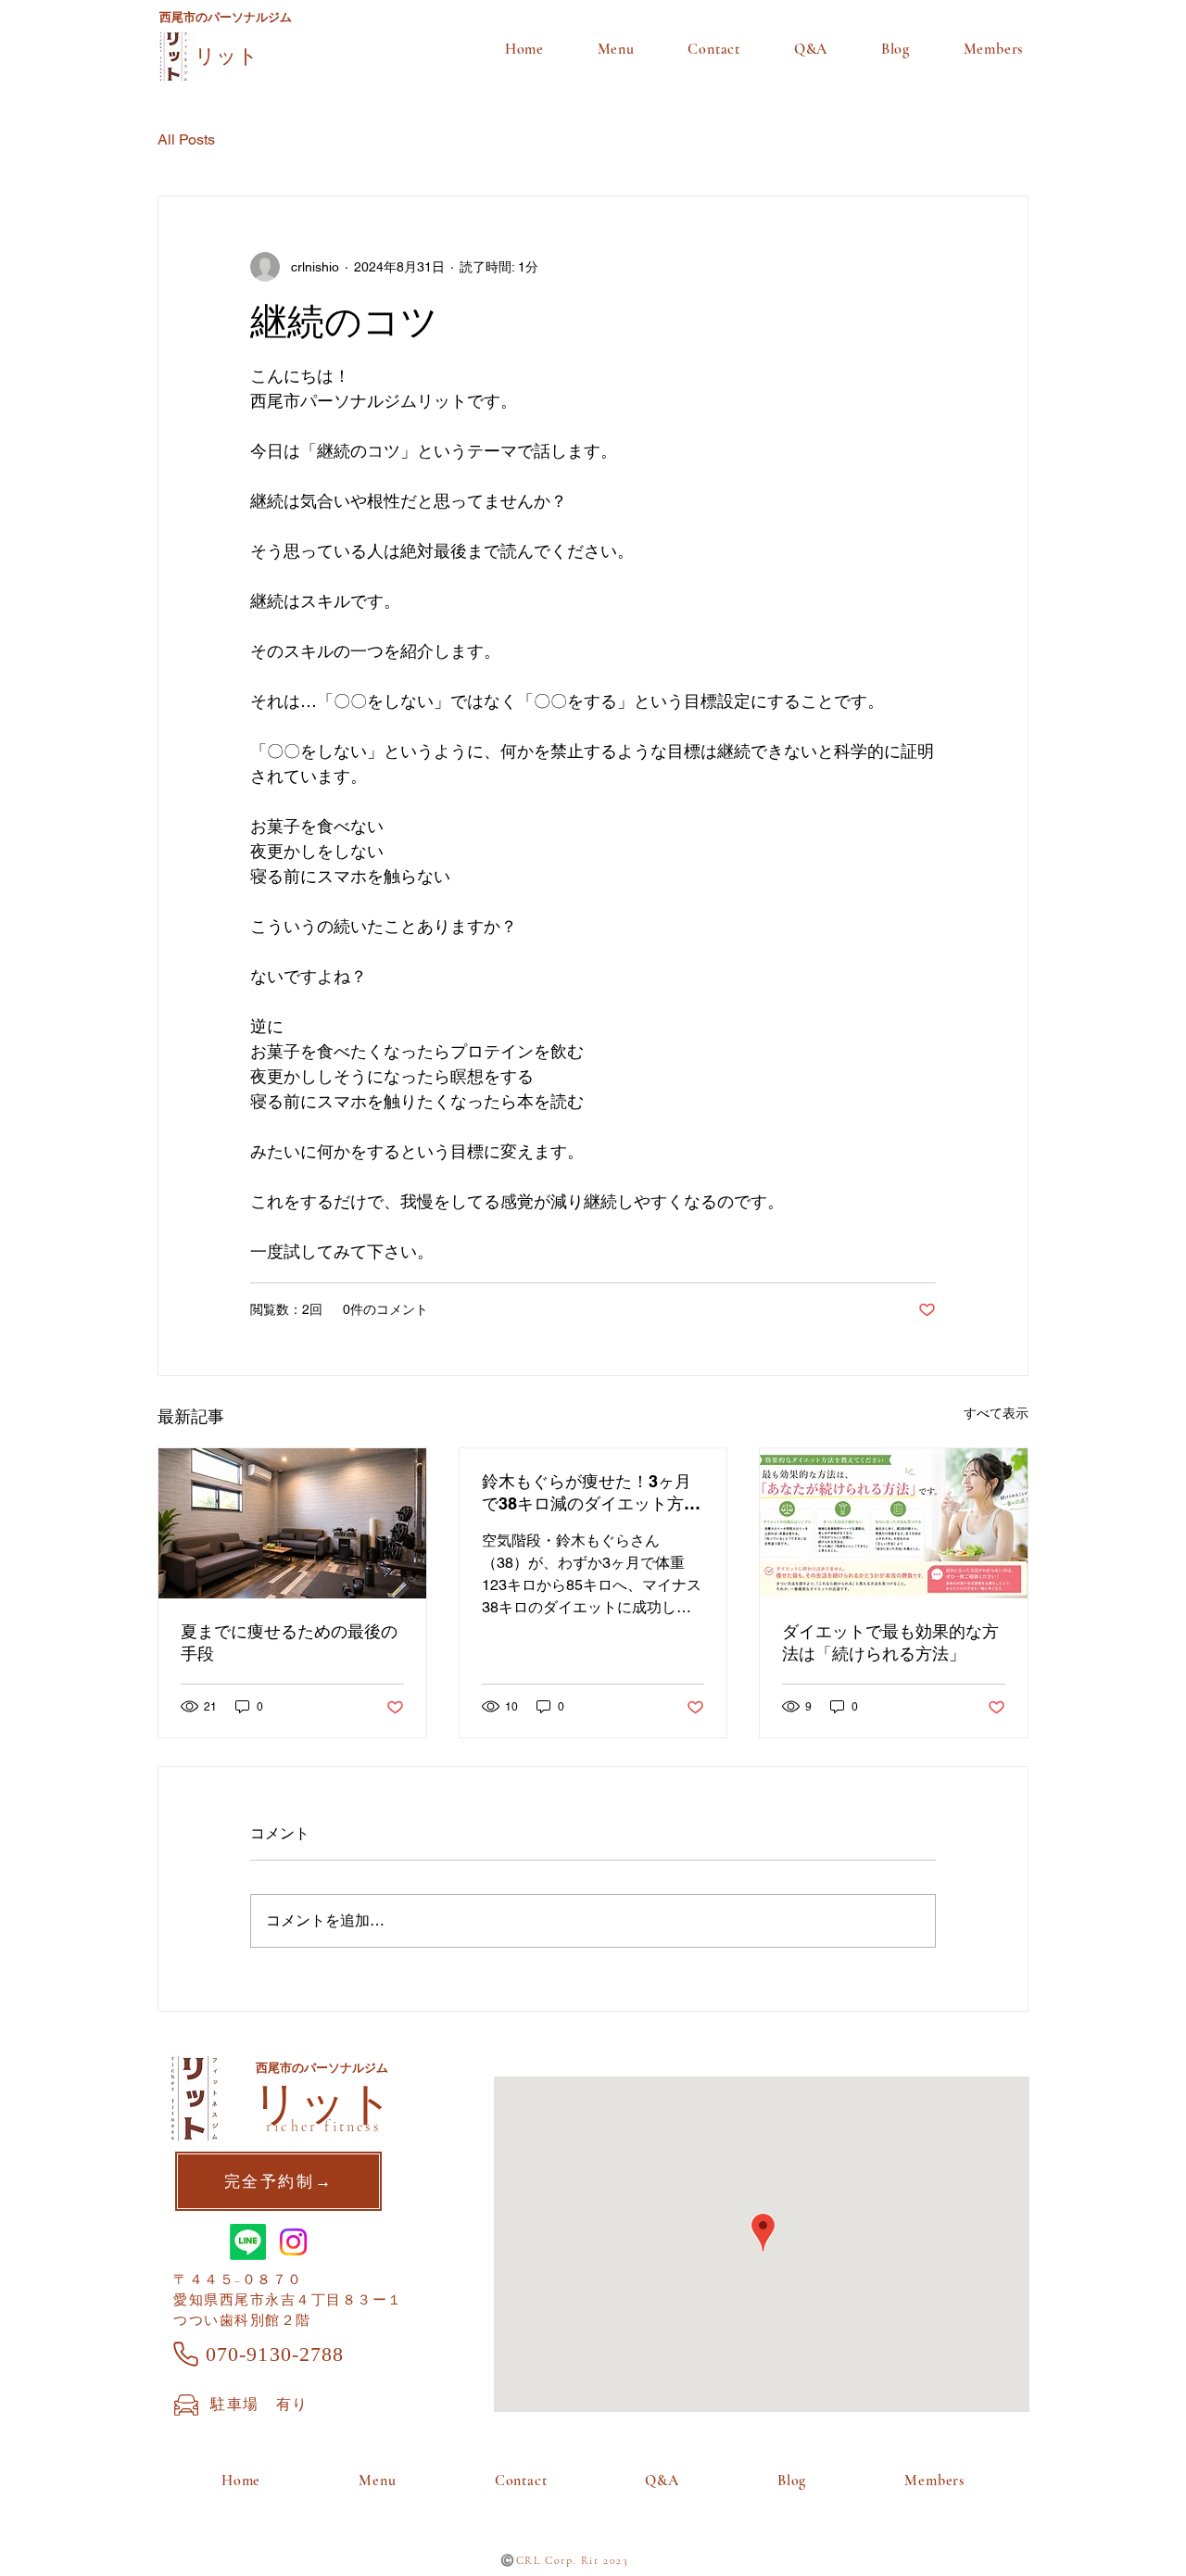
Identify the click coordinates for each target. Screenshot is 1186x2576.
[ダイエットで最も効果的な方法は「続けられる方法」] (894, 1523)
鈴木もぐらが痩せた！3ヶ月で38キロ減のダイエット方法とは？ (591, 1493)
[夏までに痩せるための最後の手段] (292, 1523)
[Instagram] (293, 2242)
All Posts (186, 139)
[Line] (248, 2242)
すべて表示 (996, 1413)
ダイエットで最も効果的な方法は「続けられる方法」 (890, 1642)
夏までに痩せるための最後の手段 (289, 1642)
